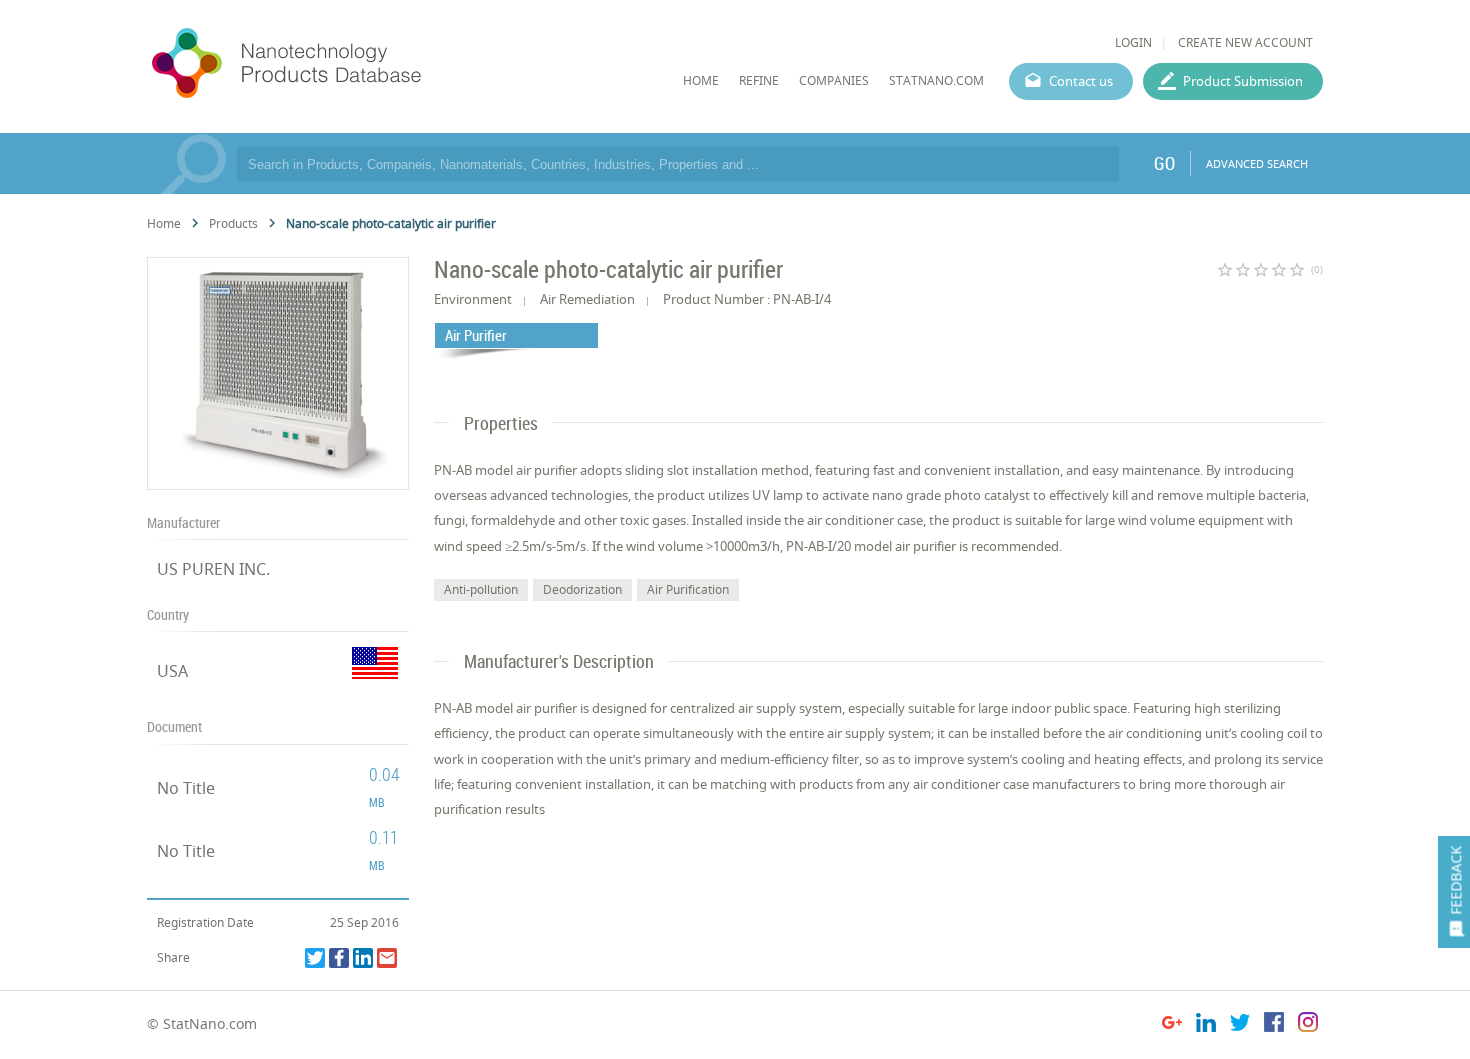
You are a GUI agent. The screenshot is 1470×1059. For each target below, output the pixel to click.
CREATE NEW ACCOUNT (1245, 42)
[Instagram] (1308, 1025)
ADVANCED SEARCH (1257, 163)
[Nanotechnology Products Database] (346, 64)
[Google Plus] (1172, 1025)
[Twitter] (315, 958)
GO (1164, 163)
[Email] (387, 958)
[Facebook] (339, 958)
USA (172, 671)
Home (164, 223)
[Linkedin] (363, 958)
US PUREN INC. (213, 569)
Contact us (1081, 81)
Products (233, 223)
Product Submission (1243, 81)
